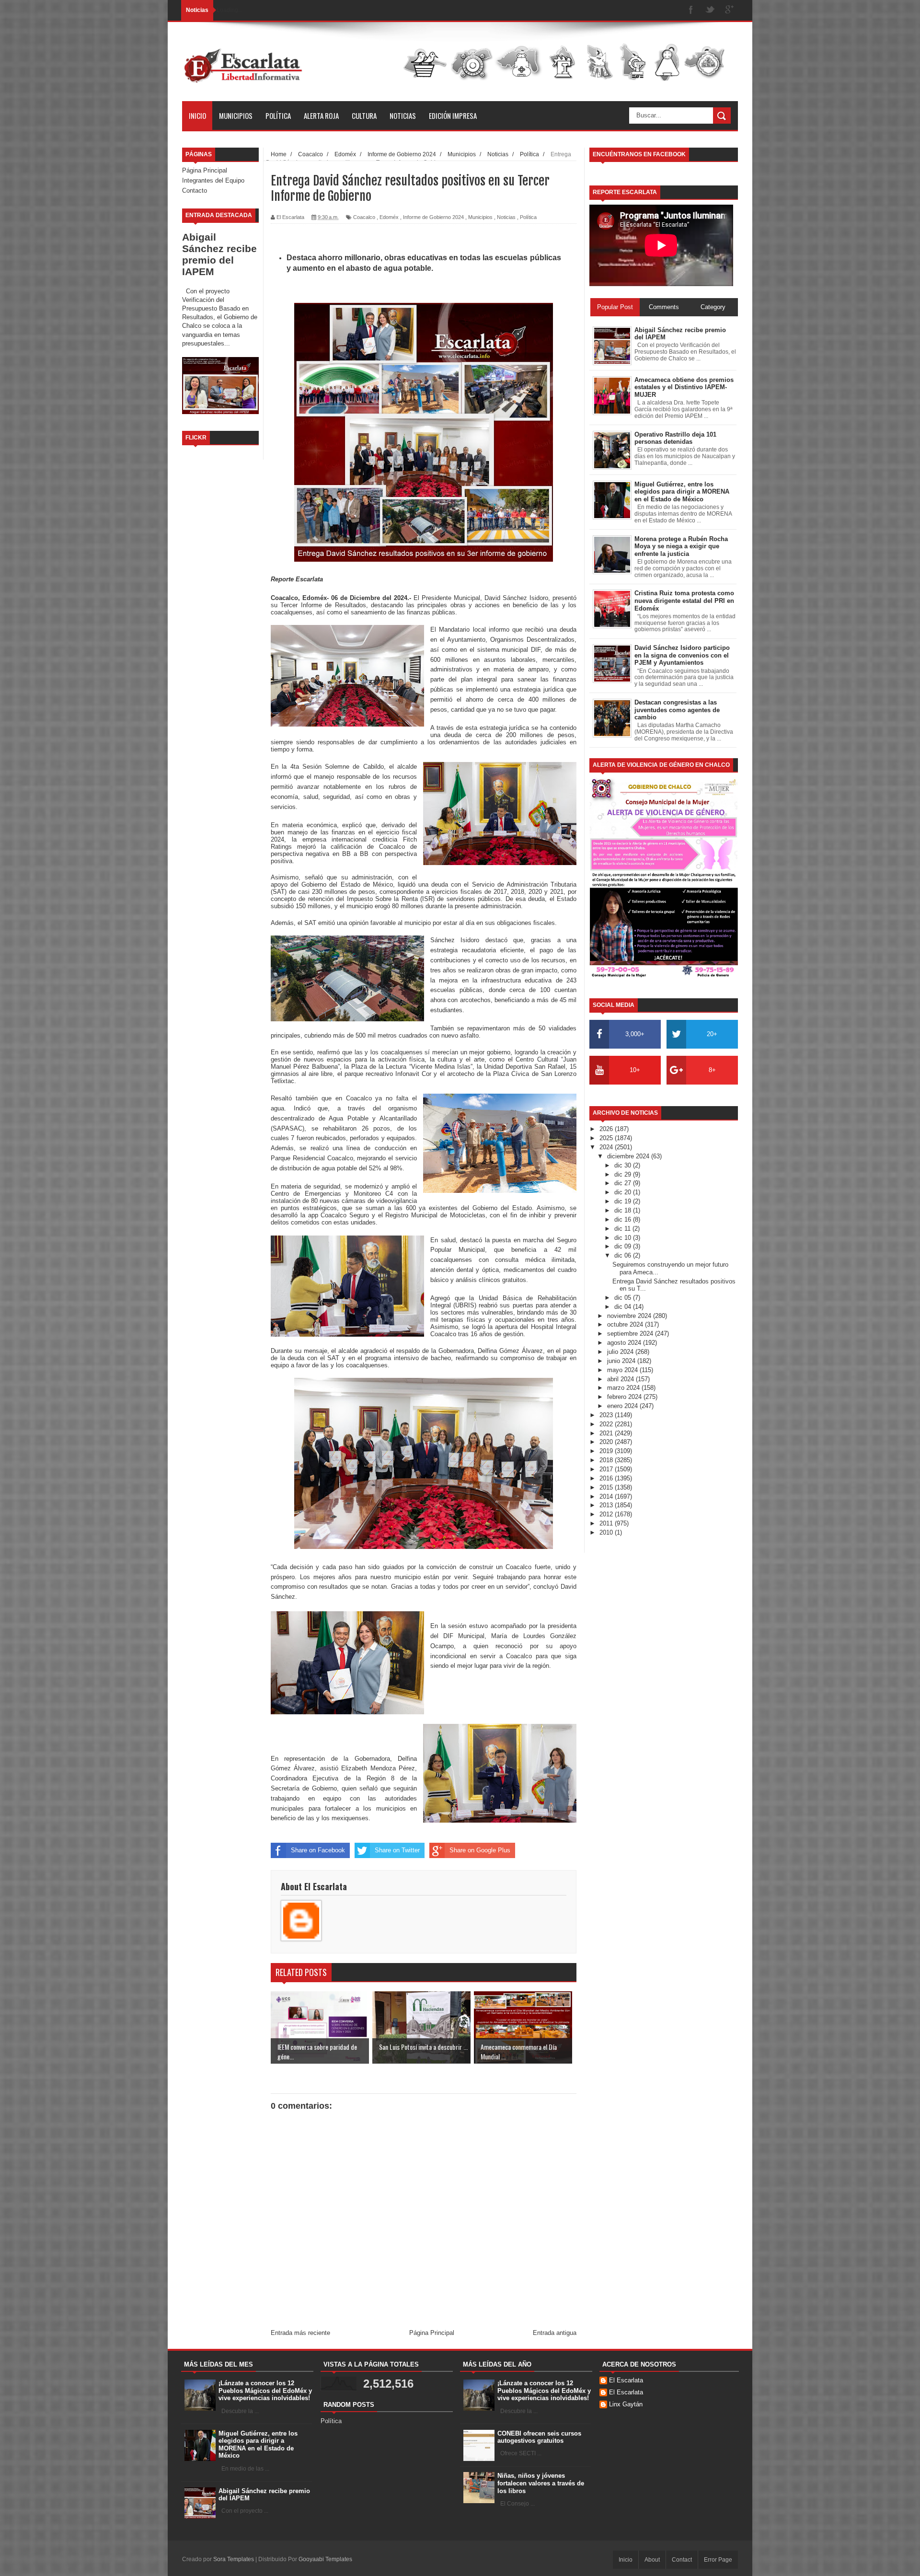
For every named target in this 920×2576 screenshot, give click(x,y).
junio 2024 (622, 1361)
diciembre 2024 (629, 1156)
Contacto (195, 191)
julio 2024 (621, 1352)
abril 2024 (621, 1379)
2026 (607, 1129)
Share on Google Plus (480, 1850)
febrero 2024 (625, 1397)
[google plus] (729, 10)
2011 (607, 1523)
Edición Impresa (453, 116)
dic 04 (624, 1307)
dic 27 (624, 1183)
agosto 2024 (625, 1343)
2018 (607, 1460)
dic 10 (624, 1238)
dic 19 (624, 1201)
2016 (607, 1478)
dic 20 (624, 1192)
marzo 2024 (624, 1388)
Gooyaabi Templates (325, 2559)
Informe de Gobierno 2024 (433, 217)
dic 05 (624, 1298)
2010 (607, 1532)
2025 (607, 1138)
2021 (607, 1433)
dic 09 (624, 1246)
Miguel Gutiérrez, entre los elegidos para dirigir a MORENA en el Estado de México (258, 2445)
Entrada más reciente (300, 2333)
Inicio (197, 116)
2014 (607, 1496)
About (652, 2560)
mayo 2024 (623, 1370)
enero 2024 (623, 1406)
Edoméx (389, 217)
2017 (607, 1469)
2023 (607, 1415)
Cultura (364, 116)
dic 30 (624, 1165)
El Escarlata (626, 2380)
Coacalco (364, 217)
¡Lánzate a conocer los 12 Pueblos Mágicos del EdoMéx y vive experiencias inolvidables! (265, 2391)
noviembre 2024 (630, 1316)
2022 (607, 1424)
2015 (607, 1487)
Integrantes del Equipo (213, 180)
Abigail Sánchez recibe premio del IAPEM (219, 254)
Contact (682, 2560)
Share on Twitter (397, 1850)
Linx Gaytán (626, 2404)
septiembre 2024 (631, 1334)
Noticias (403, 116)
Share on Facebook (318, 1850)
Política (278, 116)
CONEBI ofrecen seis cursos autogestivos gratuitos (539, 2437)
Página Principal (205, 170)
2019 (607, 1451)
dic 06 (624, 1255)
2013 (607, 1505)
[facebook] (691, 10)
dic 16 (624, 1219)
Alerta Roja (321, 116)
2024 (607, 1147)
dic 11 (623, 1229)
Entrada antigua (555, 2333)
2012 (607, 1514)
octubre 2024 (626, 1324)
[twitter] (710, 10)
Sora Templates (234, 2559)
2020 (607, 1442)
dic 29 (624, 1174)
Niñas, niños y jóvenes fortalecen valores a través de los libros (541, 2483)
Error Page (718, 2560)
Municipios (236, 116)
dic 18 (624, 1210)
